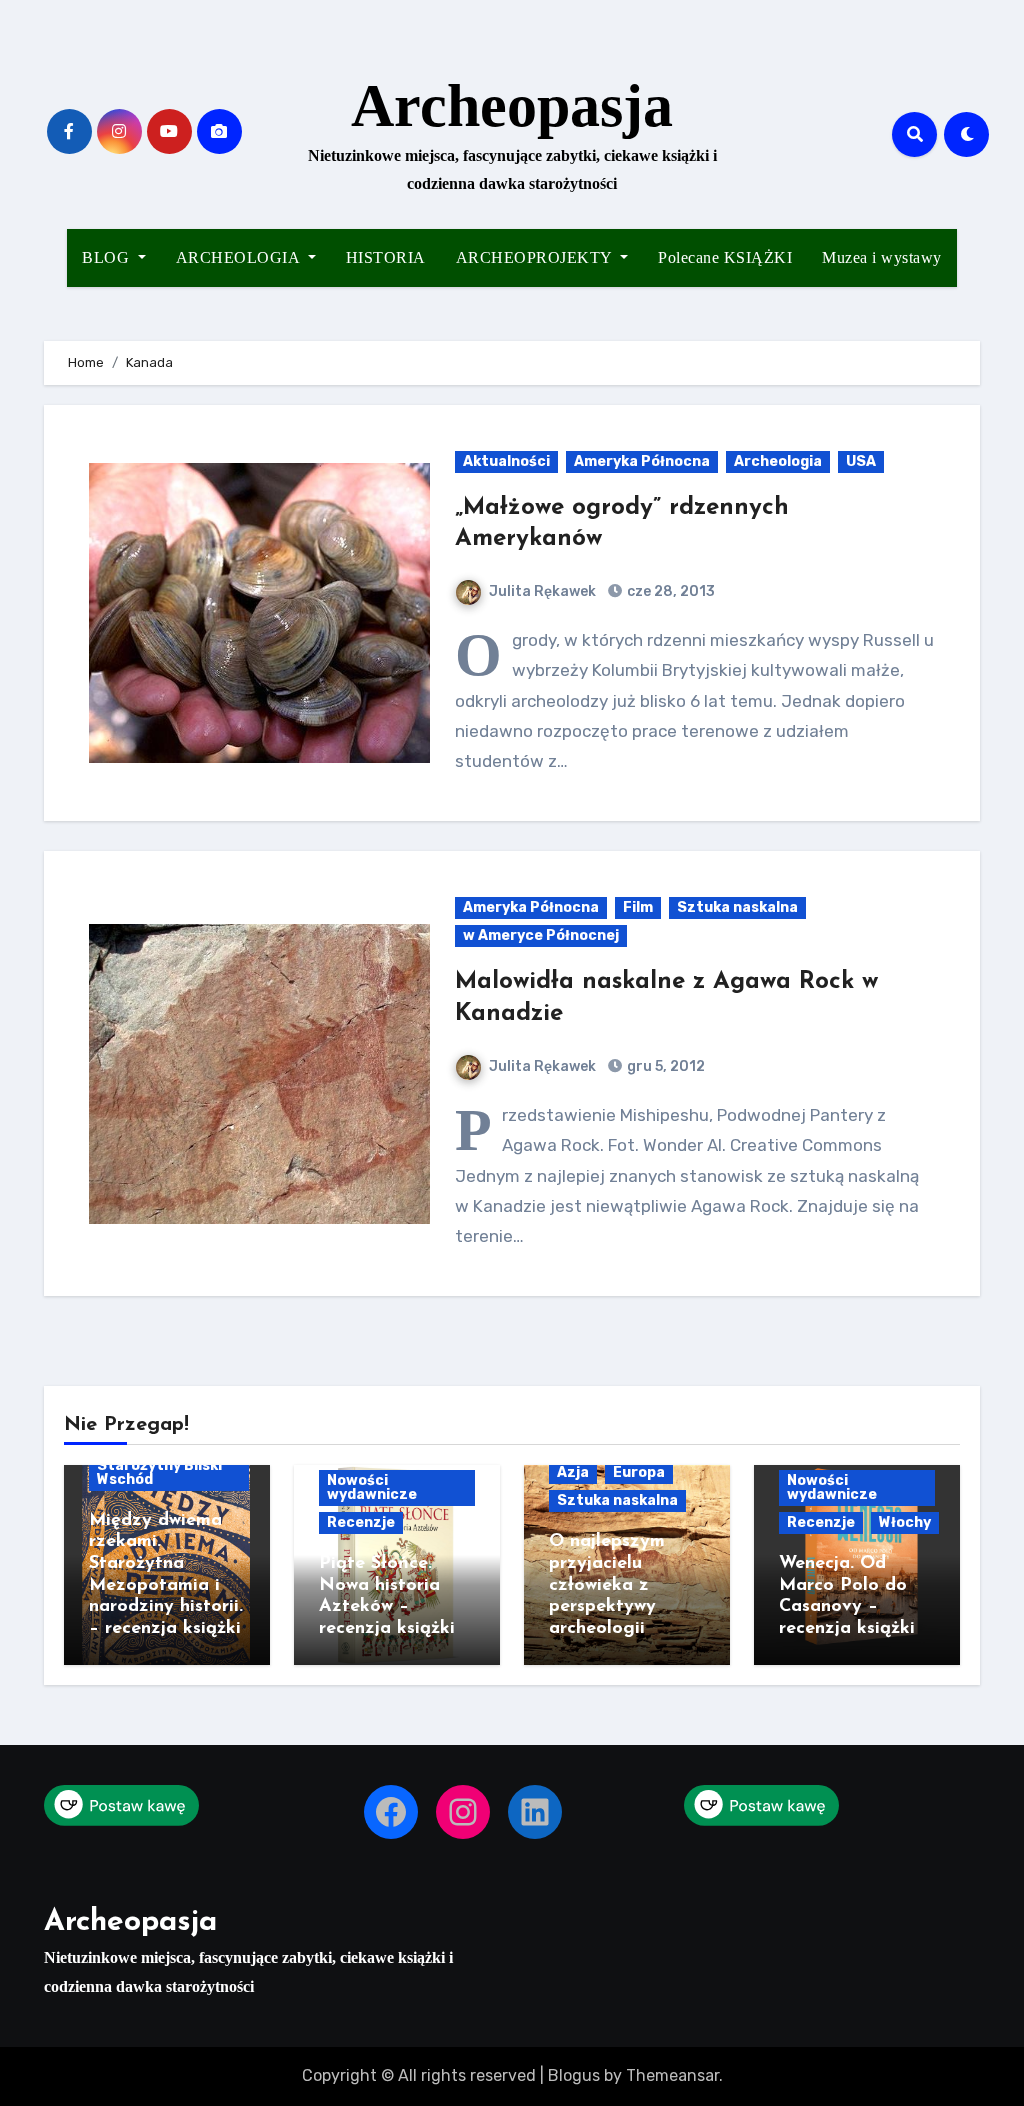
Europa (639, 1472)
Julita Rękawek (542, 591)
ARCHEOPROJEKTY (536, 257)
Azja (573, 1472)
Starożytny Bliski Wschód (159, 1472)
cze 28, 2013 (669, 591)
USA (861, 461)
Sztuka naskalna (737, 907)
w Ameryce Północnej (541, 935)
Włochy (905, 1522)
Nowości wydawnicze (372, 1487)
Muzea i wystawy (882, 257)
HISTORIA (386, 257)
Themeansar (672, 2075)
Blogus (574, 2075)
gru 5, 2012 (664, 1066)
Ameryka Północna (642, 461)
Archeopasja (512, 106)
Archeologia (778, 461)
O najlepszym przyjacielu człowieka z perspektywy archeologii (607, 1585)
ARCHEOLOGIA (240, 257)
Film (638, 907)
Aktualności (506, 461)
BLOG (108, 257)
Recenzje (361, 1522)
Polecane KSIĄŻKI (725, 257)
